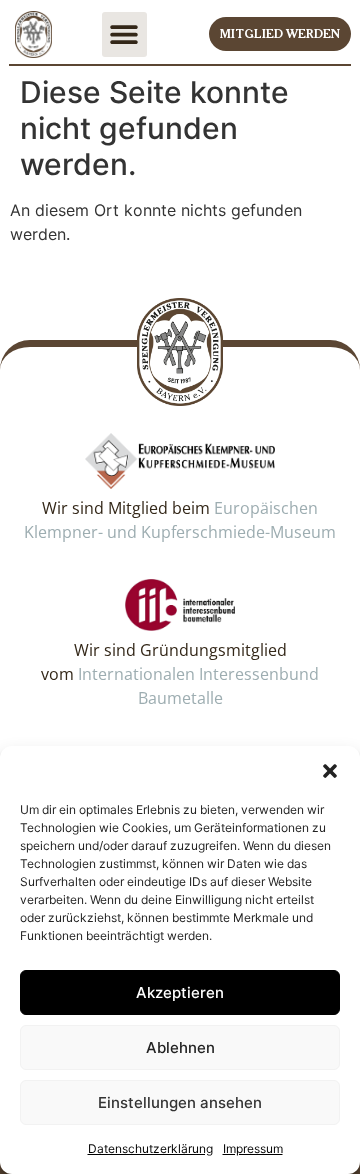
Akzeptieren (180, 992)
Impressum (253, 1148)
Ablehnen (180, 1047)
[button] (330, 771)
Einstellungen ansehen (180, 1102)
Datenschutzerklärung (150, 1148)
